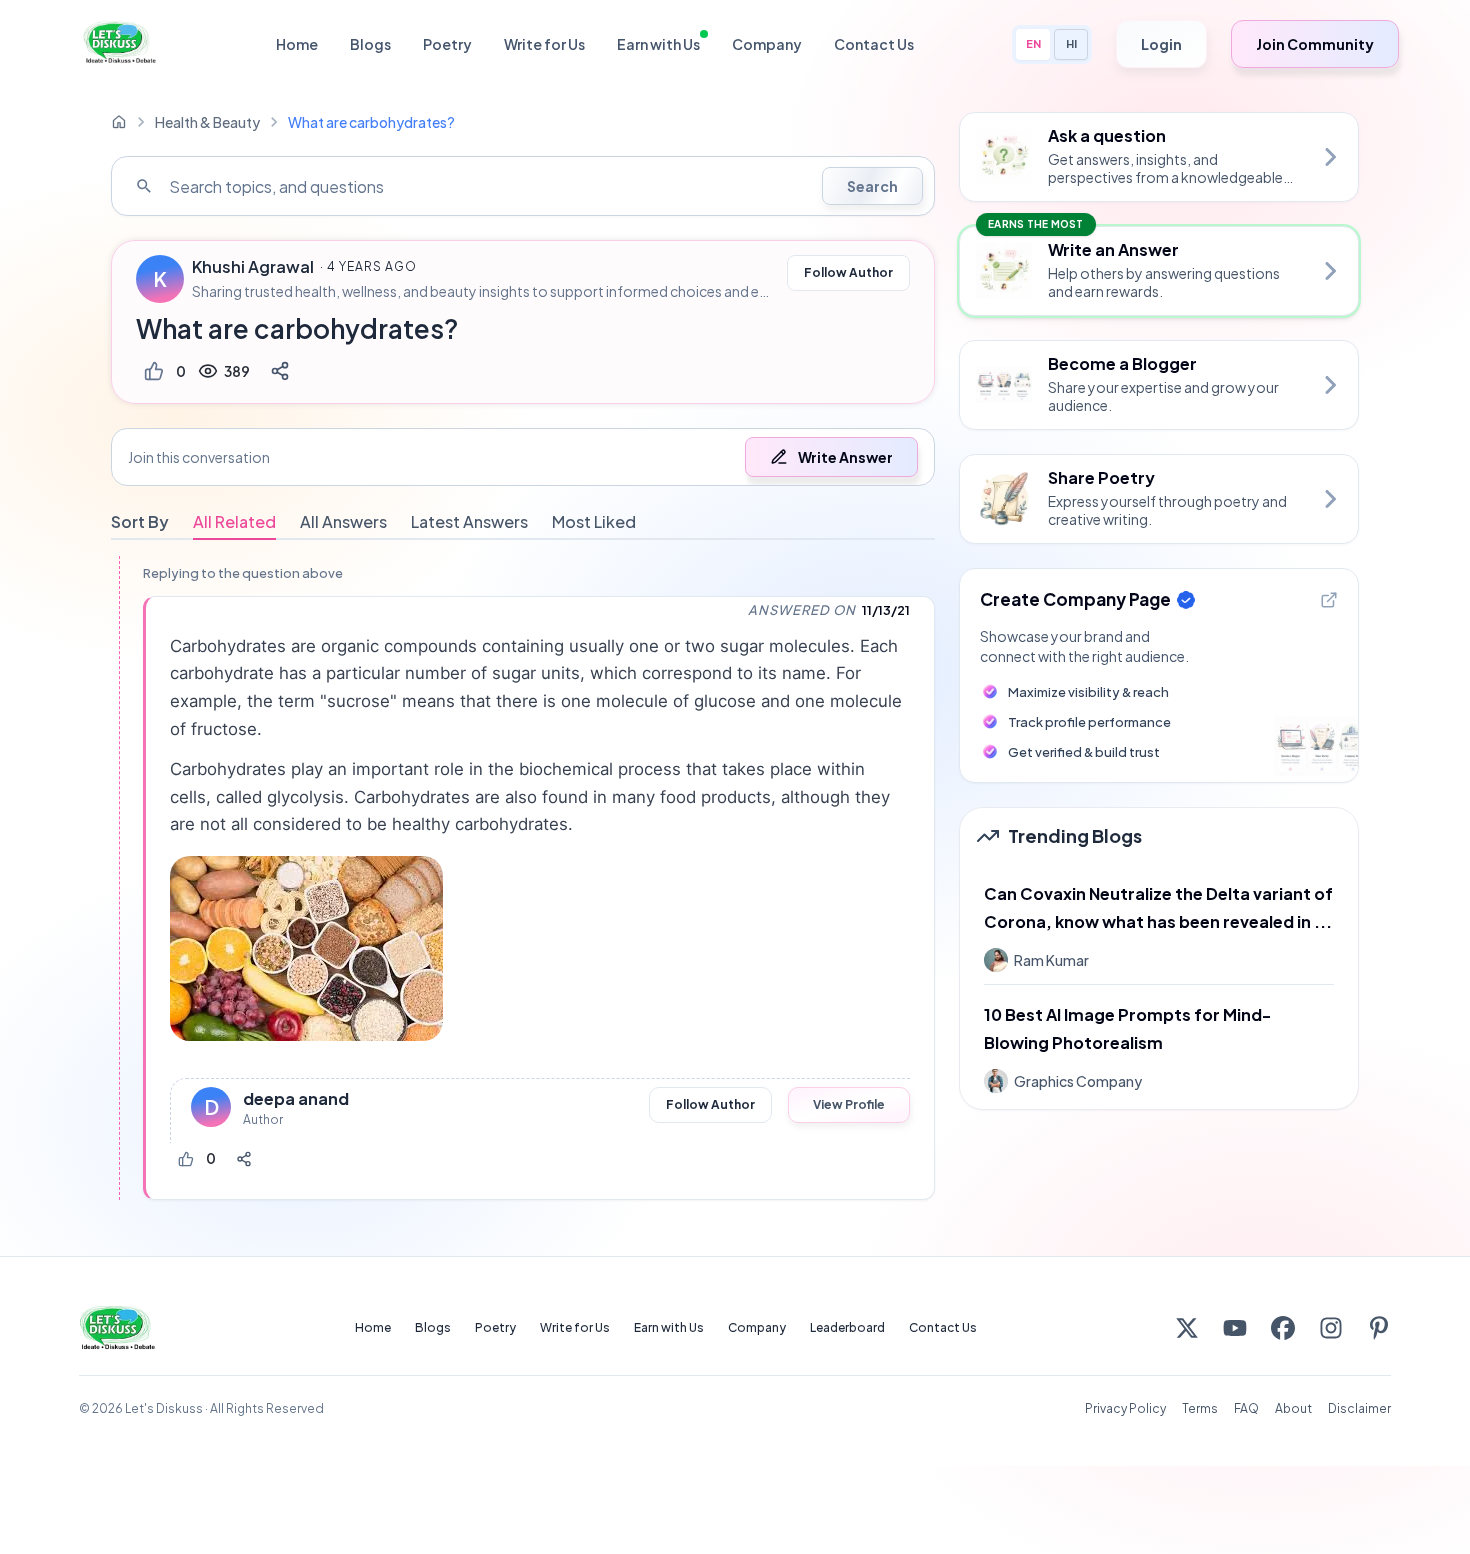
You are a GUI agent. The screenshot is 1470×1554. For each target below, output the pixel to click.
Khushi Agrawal (253, 267)
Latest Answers (469, 521)
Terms (1200, 1408)
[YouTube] (1235, 1328)
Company (767, 44)
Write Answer (845, 457)
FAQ (1246, 1408)
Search (872, 186)
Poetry (447, 44)
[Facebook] (1283, 1328)
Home (297, 44)
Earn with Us (658, 44)
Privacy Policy (1125, 1408)
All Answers (343, 521)
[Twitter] (1187, 1328)
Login (1161, 44)
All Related (234, 521)
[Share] (280, 371)
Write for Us (544, 44)
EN (1033, 43)
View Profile (849, 1104)
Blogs (370, 44)
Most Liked (594, 521)
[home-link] (119, 122)
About (1293, 1408)
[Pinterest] (1379, 1328)
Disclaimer (1359, 1408)
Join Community (1315, 44)
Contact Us (874, 44)
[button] (523, 457)
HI (1071, 43)
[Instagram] (1331, 1328)
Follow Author (848, 272)
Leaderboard (847, 1327)
